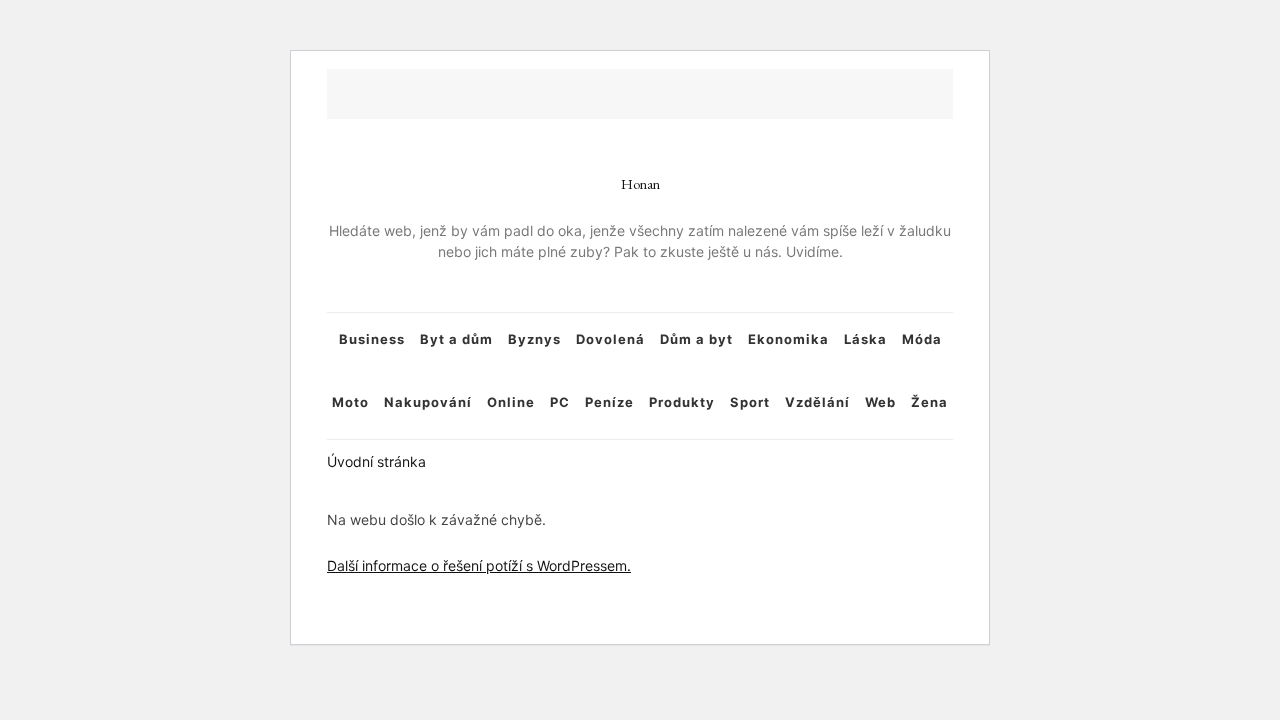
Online (511, 402)
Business (372, 339)
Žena (929, 402)
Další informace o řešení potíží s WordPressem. (479, 565)
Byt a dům (456, 339)
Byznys (534, 339)
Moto (350, 402)
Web (880, 402)
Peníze (609, 402)
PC (560, 402)
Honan (640, 184)
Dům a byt (696, 339)
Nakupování (428, 402)
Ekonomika (788, 339)
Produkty (682, 402)
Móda (922, 339)
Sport (750, 402)
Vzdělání (817, 402)
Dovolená (610, 339)
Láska (865, 339)
